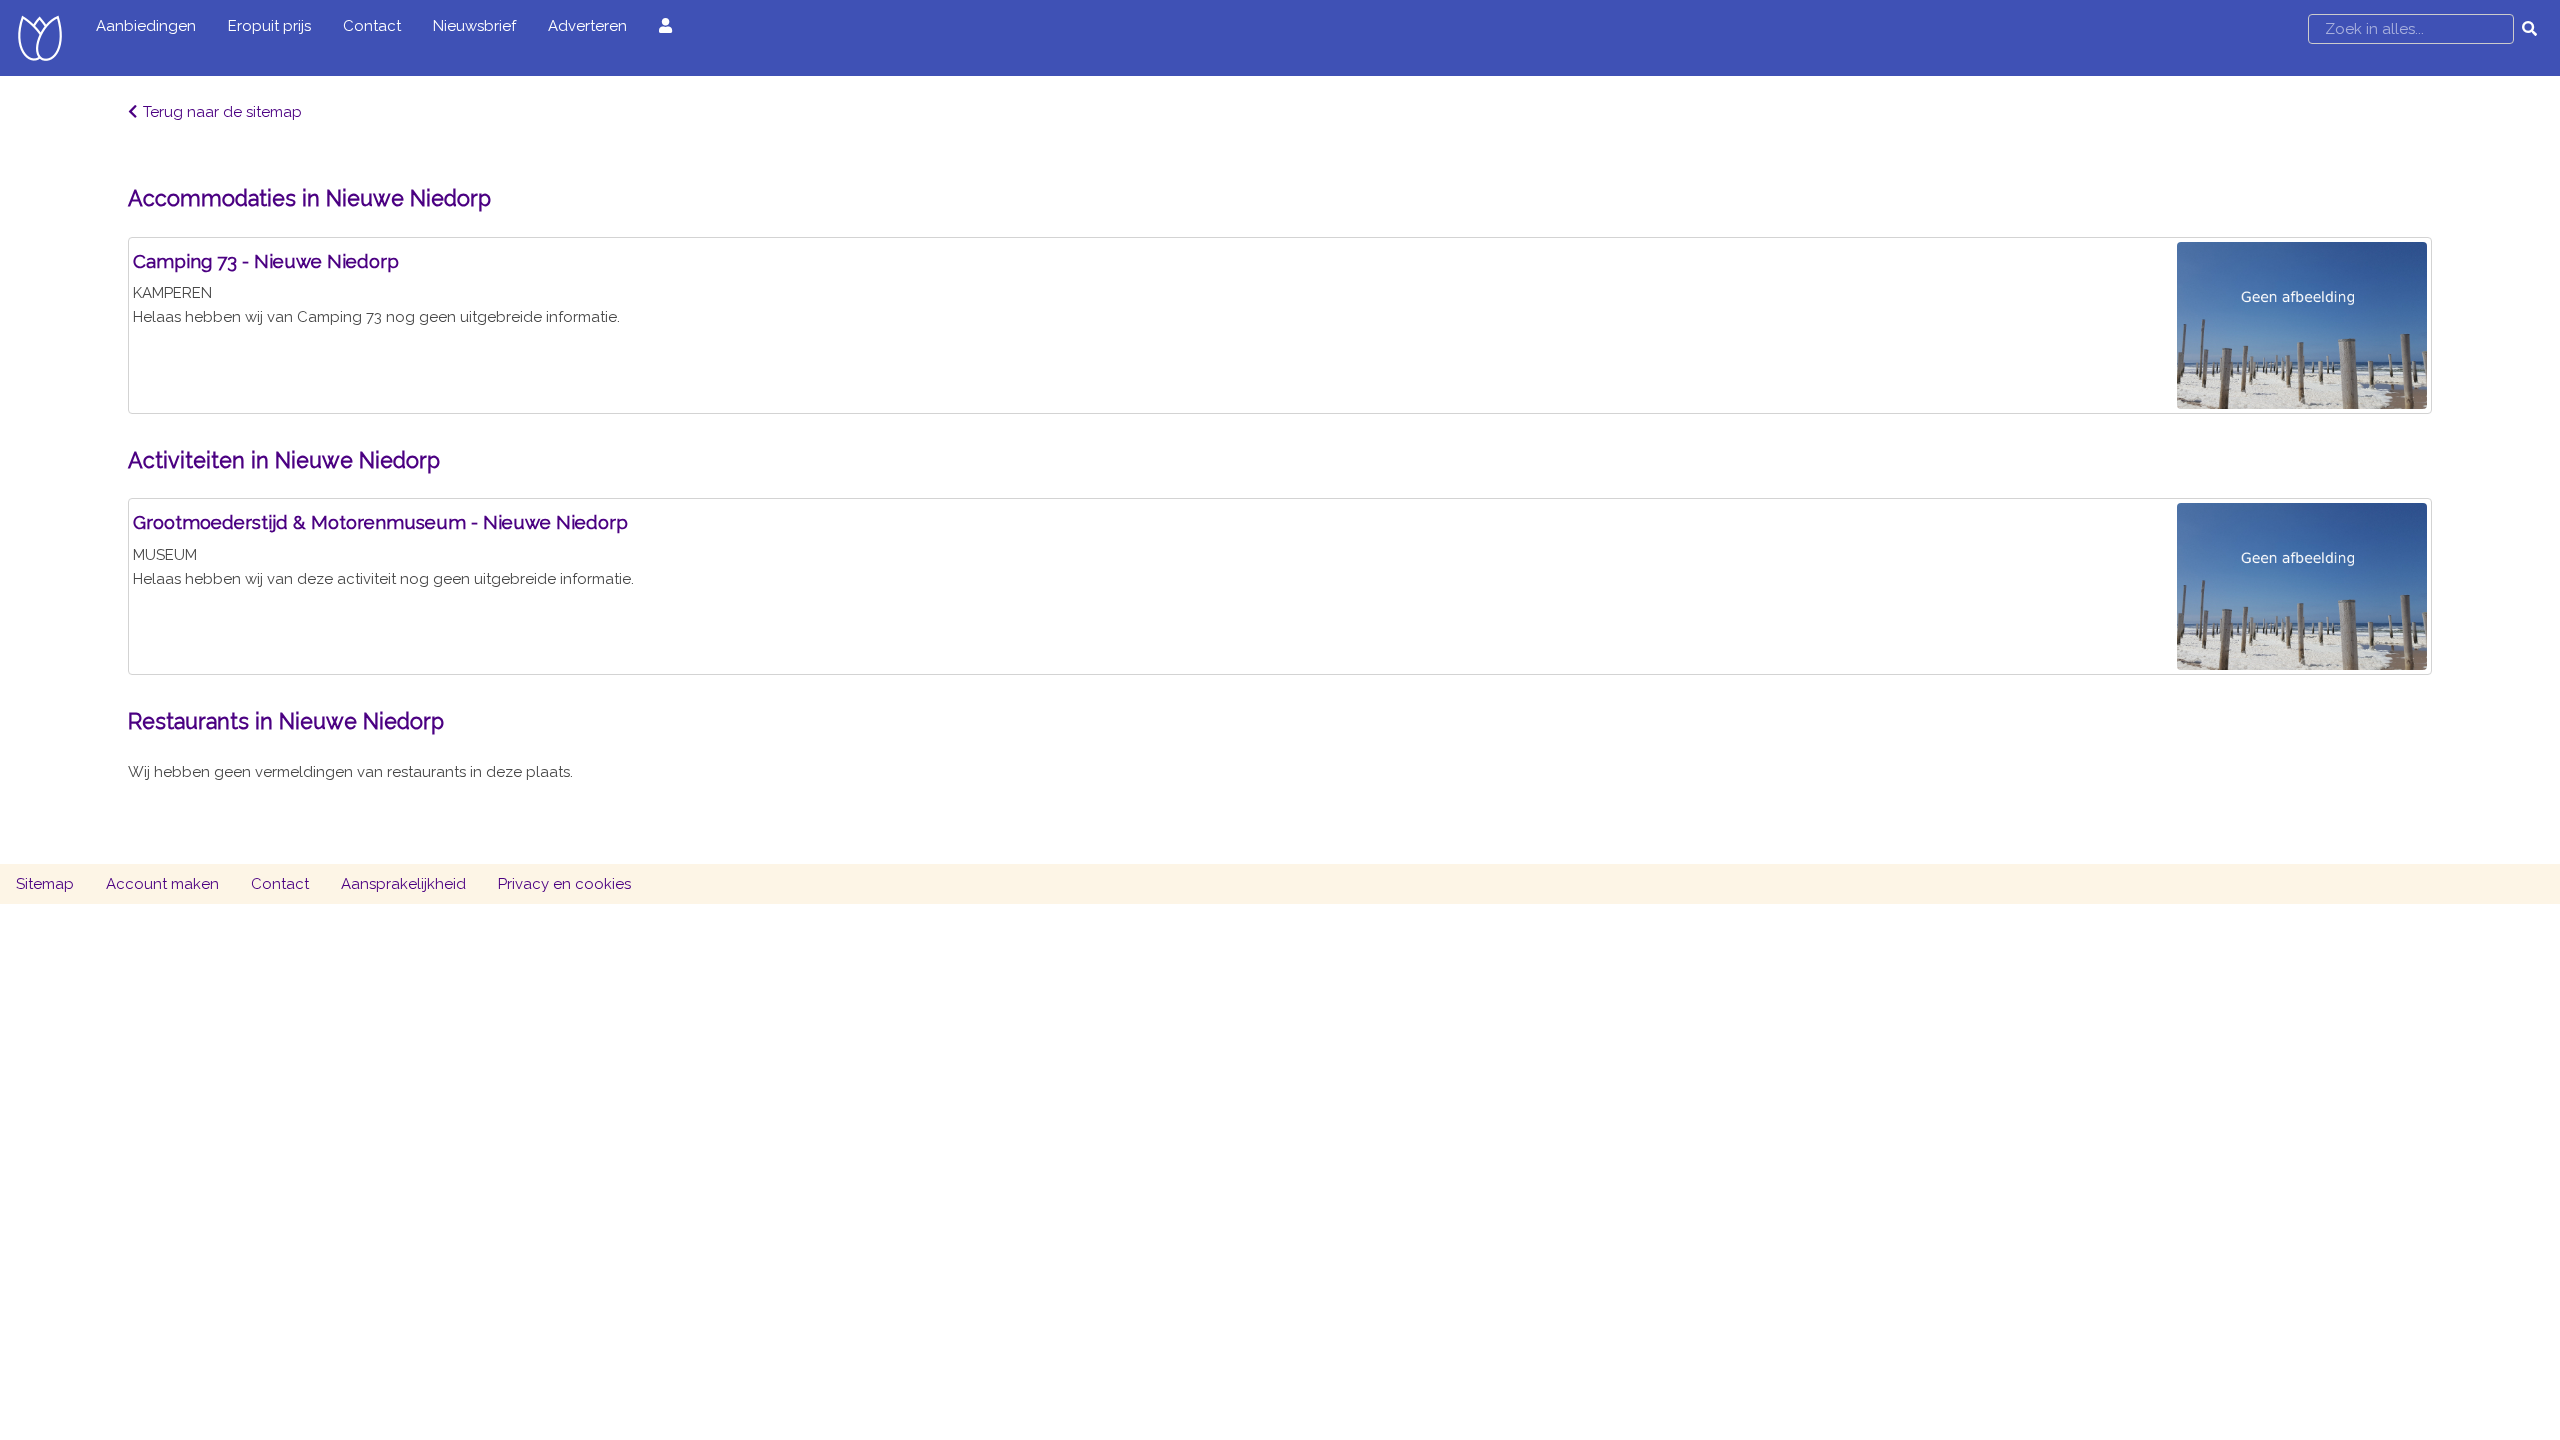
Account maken (162, 884)
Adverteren (587, 26)
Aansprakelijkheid (403, 884)
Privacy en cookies (564, 884)
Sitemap (45, 884)
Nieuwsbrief (474, 26)
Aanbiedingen (146, 26)
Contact (372, 26)
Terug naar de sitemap (222, 112)
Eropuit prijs (269, 26)
